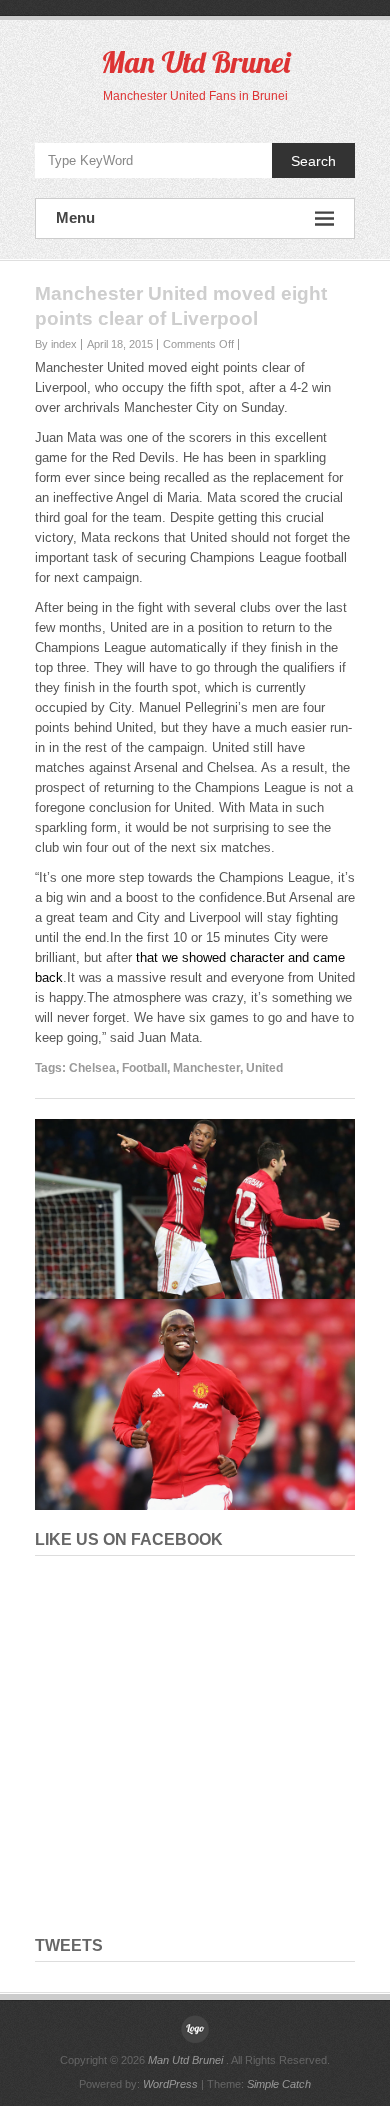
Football (144, 1068)
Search (313, 161)
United (264, 1068)
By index (56, 344)
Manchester (206, 1068)
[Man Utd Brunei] (195, 2029)
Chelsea (92, 1068)
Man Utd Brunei (195, 62)
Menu (75, 217)
